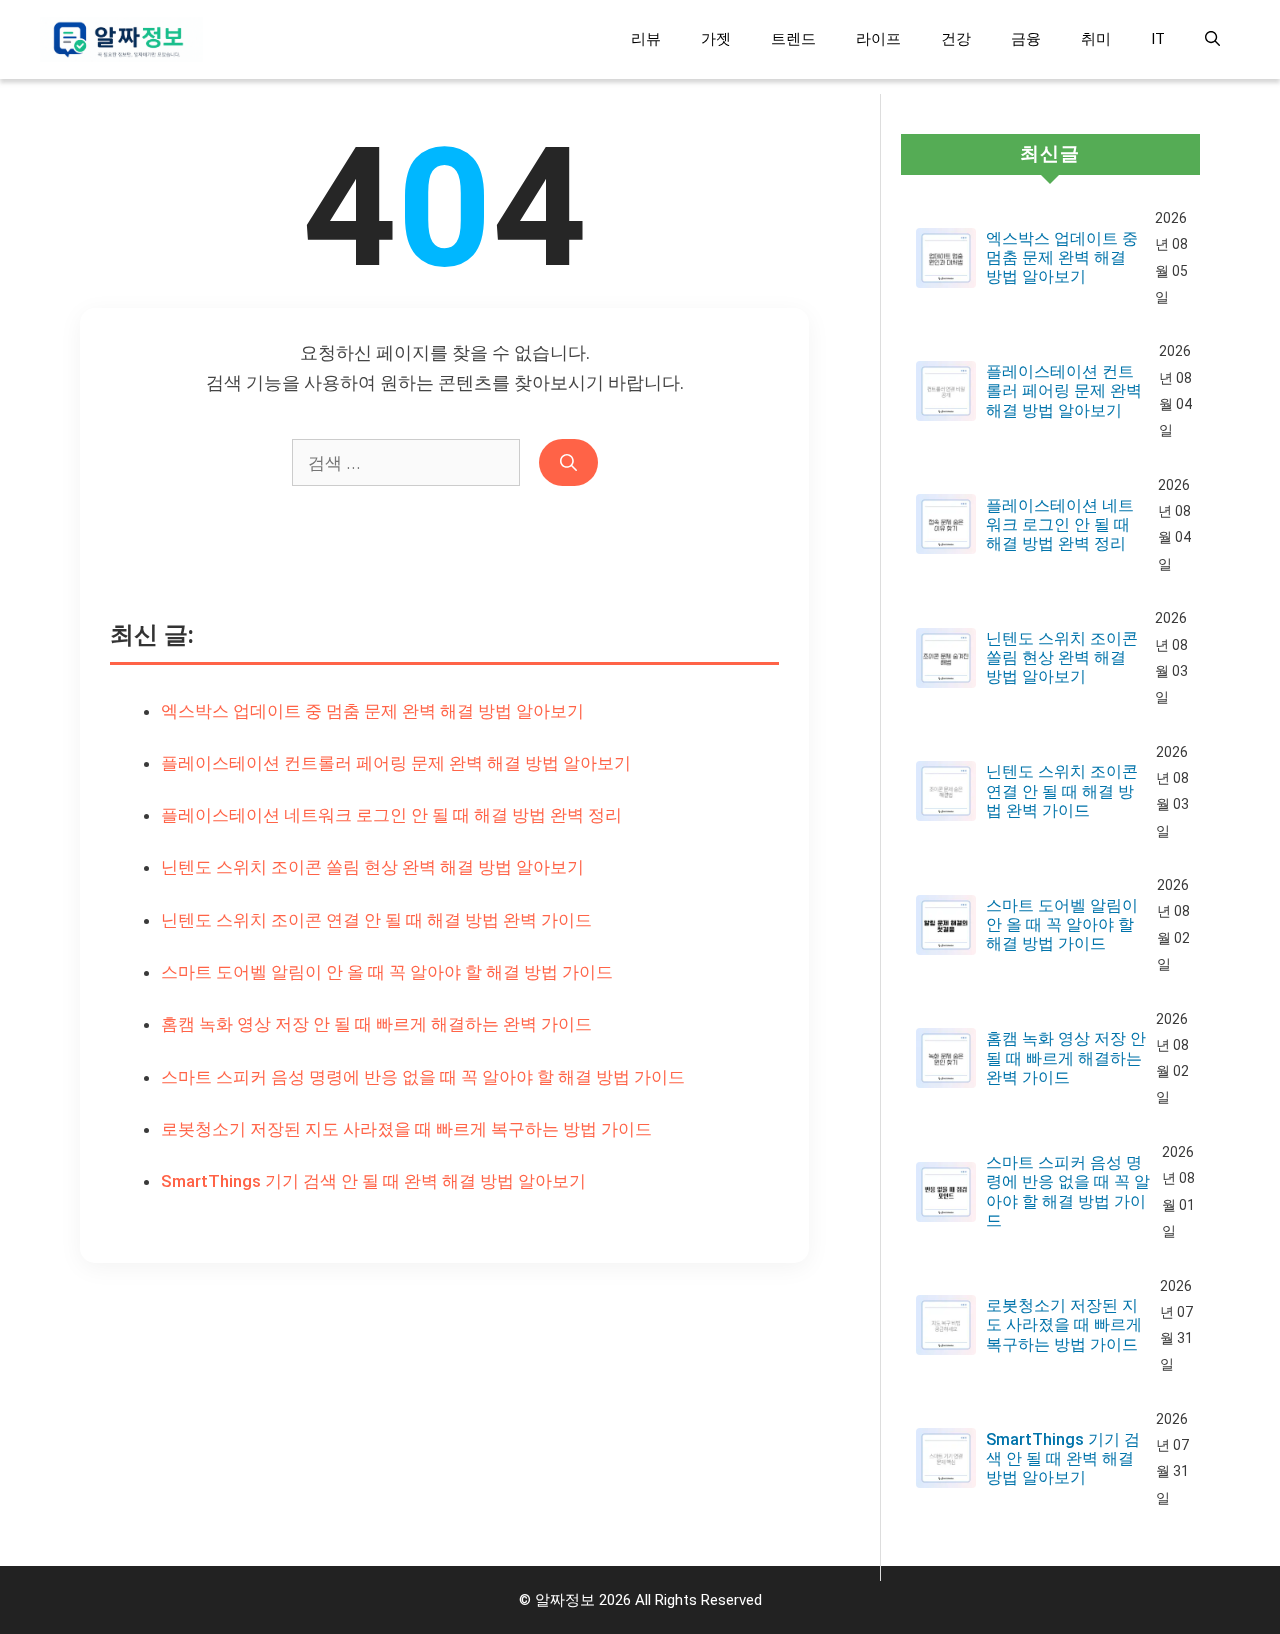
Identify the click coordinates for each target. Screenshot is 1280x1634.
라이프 (878, 39)
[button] (1212, 39)
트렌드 (793, 39)
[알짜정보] (121, 39)
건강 (956, 39)
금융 (1026, 39)
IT (1158, 39)
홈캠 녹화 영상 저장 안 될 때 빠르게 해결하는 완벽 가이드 (376, 1024)
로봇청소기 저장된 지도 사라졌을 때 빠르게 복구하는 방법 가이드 (406, 1129)
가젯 (716, 39)
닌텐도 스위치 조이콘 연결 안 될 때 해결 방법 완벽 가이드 (376, 920)
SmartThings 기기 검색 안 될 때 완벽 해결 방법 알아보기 (373, 1181)
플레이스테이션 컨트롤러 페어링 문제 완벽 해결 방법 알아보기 (396, 763)
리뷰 (646, 39)
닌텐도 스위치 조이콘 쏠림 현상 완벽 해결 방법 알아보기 (372, 867)
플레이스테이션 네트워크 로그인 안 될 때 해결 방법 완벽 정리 (391, 815)
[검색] (568, 463)
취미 (1096, 39)
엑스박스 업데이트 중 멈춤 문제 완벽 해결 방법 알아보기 (372, 711)
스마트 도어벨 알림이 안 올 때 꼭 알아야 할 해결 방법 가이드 (387, 972)
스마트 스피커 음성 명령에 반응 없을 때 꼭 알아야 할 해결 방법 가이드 (423, 1077)
